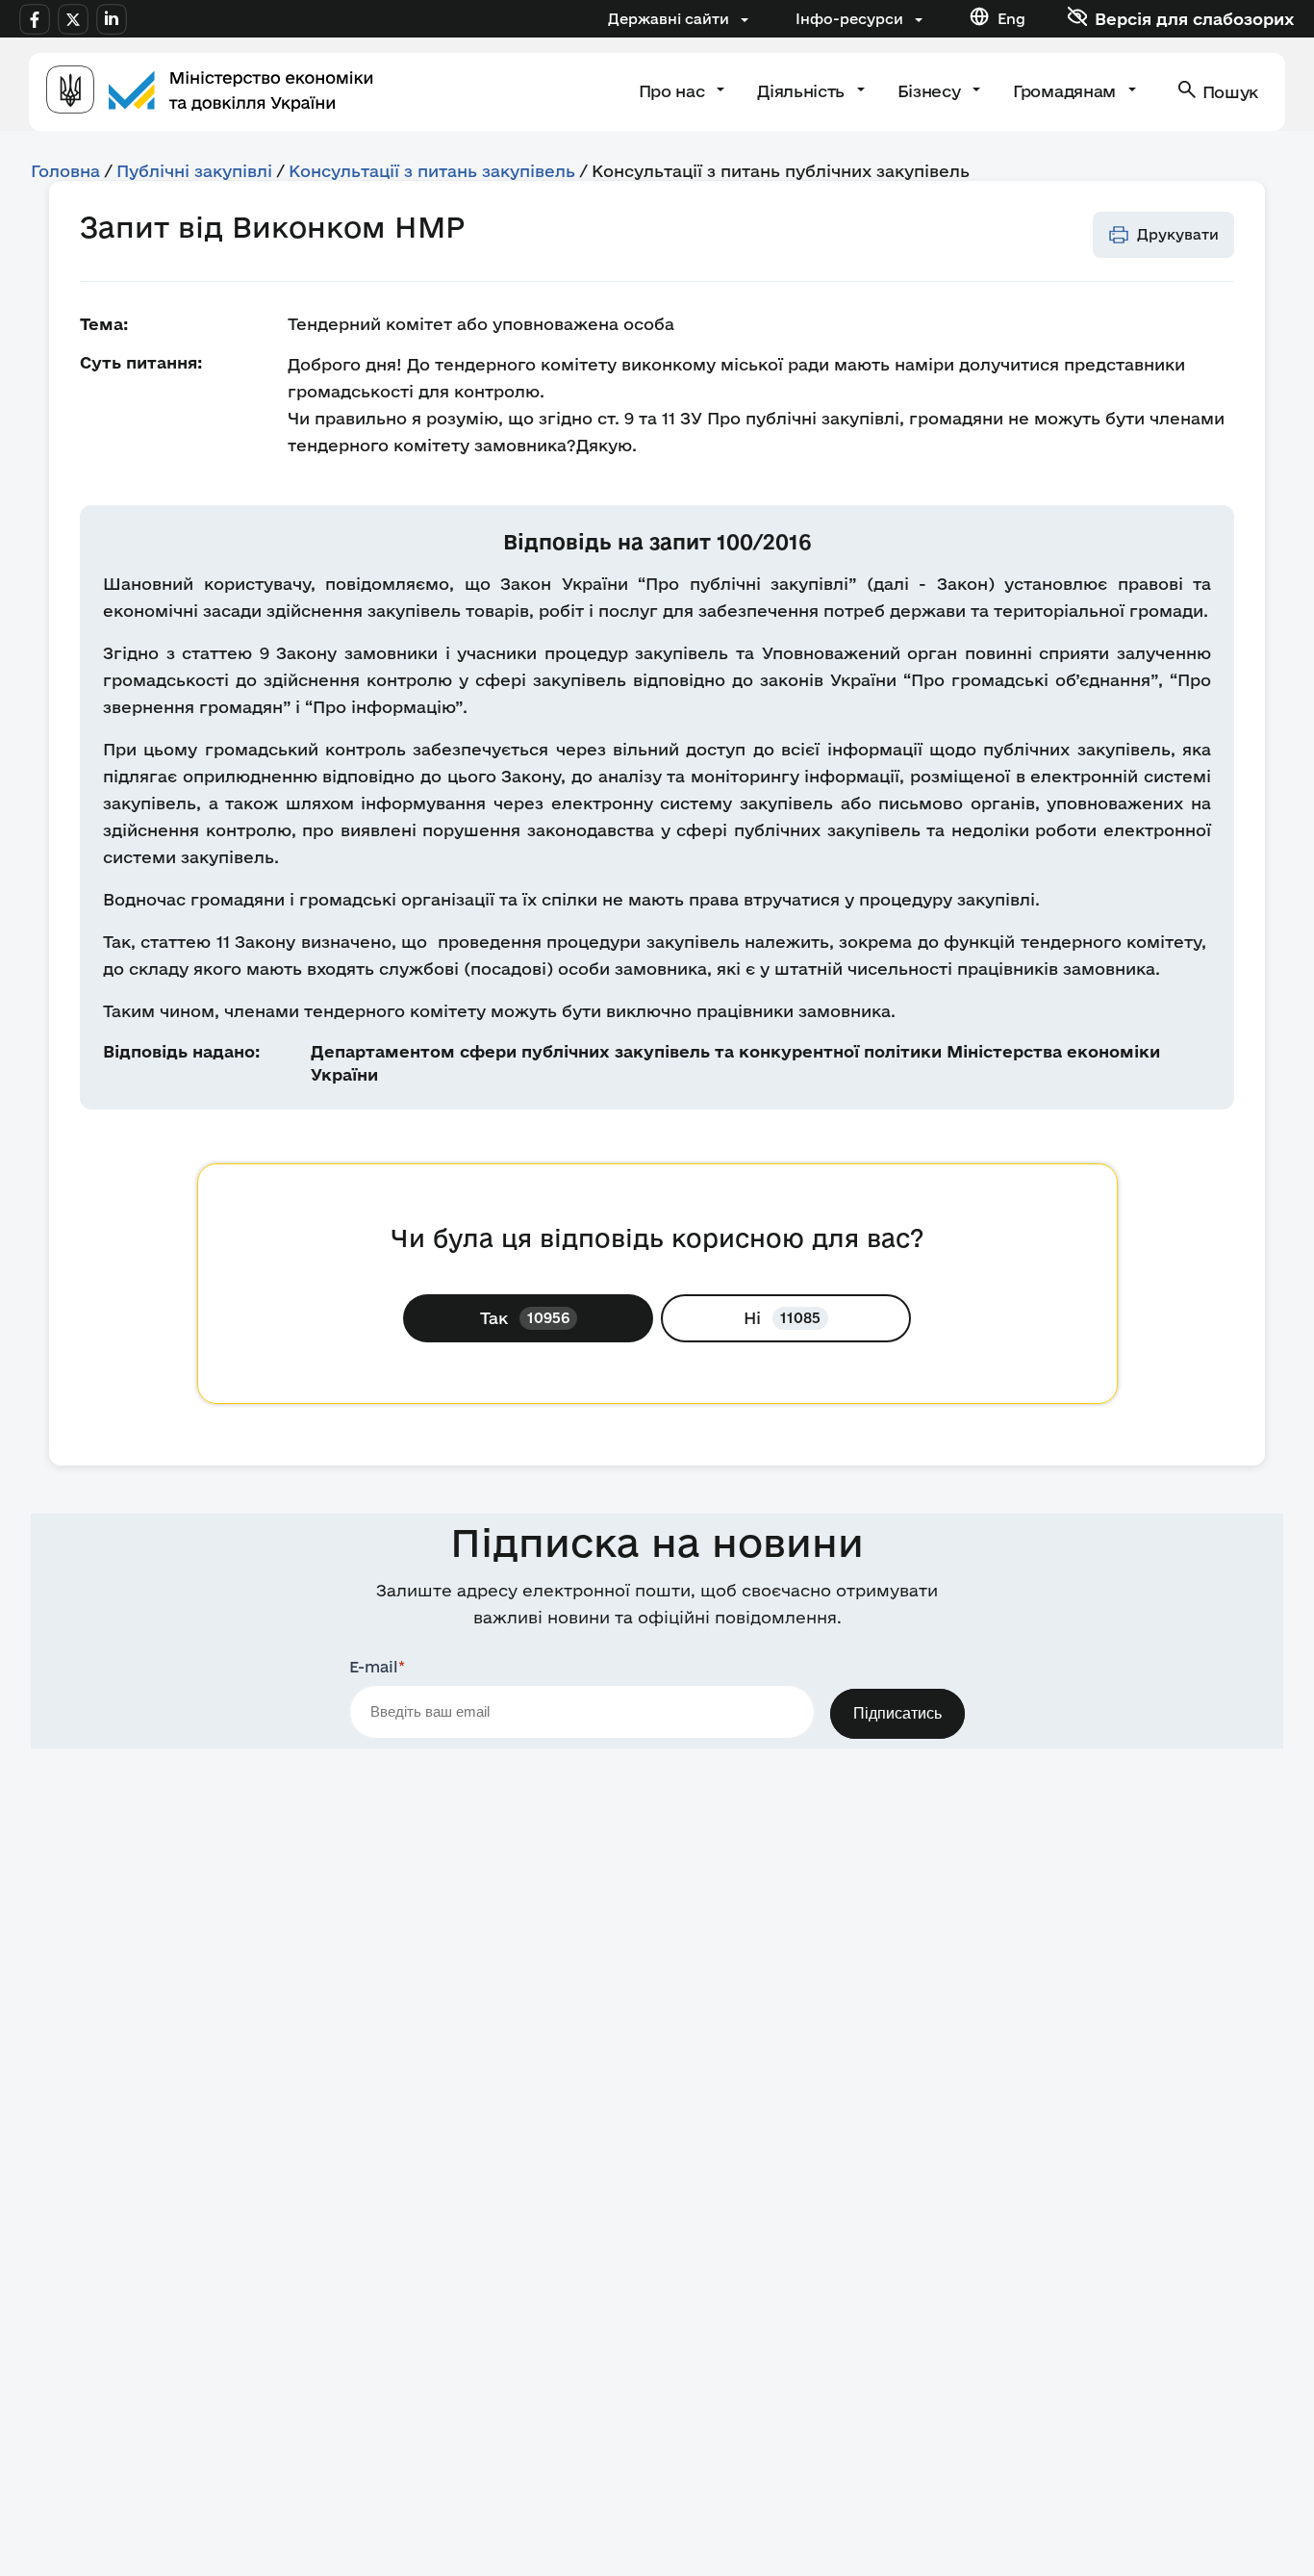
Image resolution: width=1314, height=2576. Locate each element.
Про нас (674, 91)
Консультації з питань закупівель (432, 171)
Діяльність (803, 91)
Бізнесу (931, 91)
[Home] (210, 92)
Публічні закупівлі (194, 171)
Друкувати (1178, 234)
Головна (65, 171)
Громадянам (1066, 91)
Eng (1011, 19)
